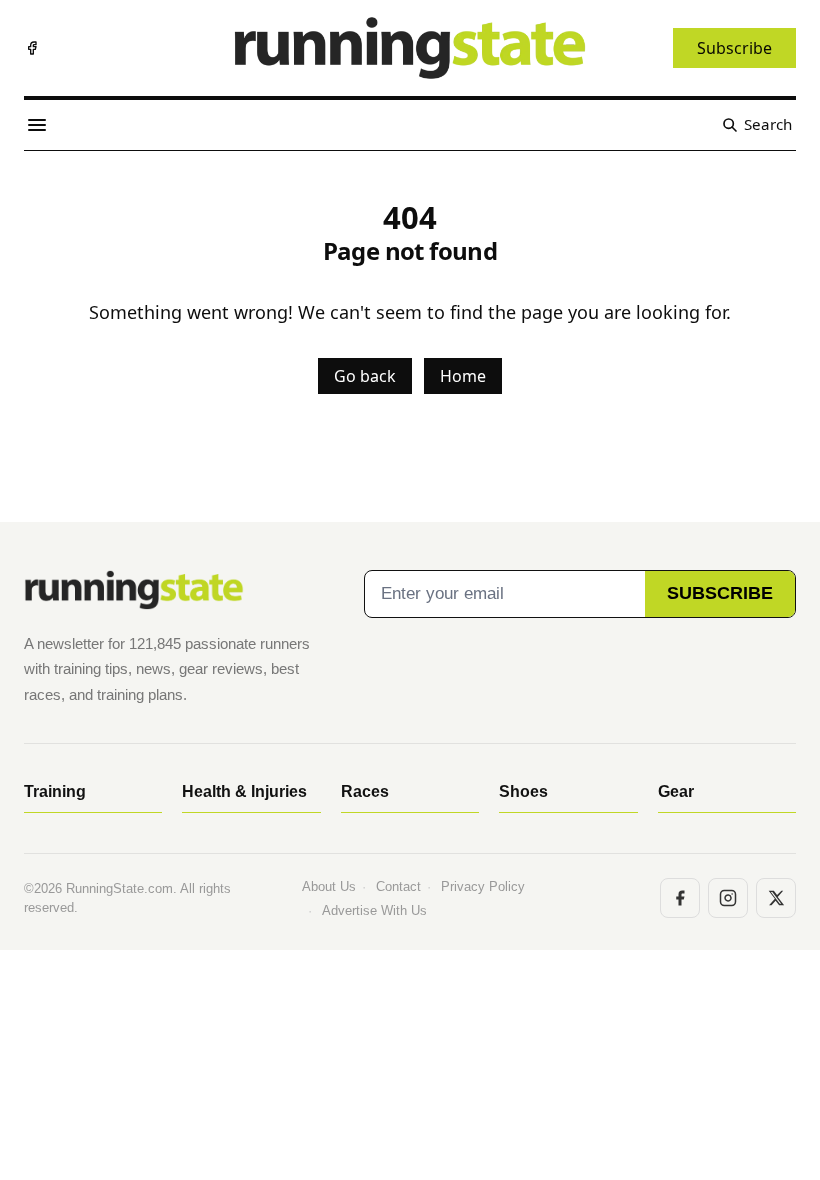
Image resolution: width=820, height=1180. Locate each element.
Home (463, 376)
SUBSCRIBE (720, 593)
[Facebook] (32, 48)
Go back (365, 376)
